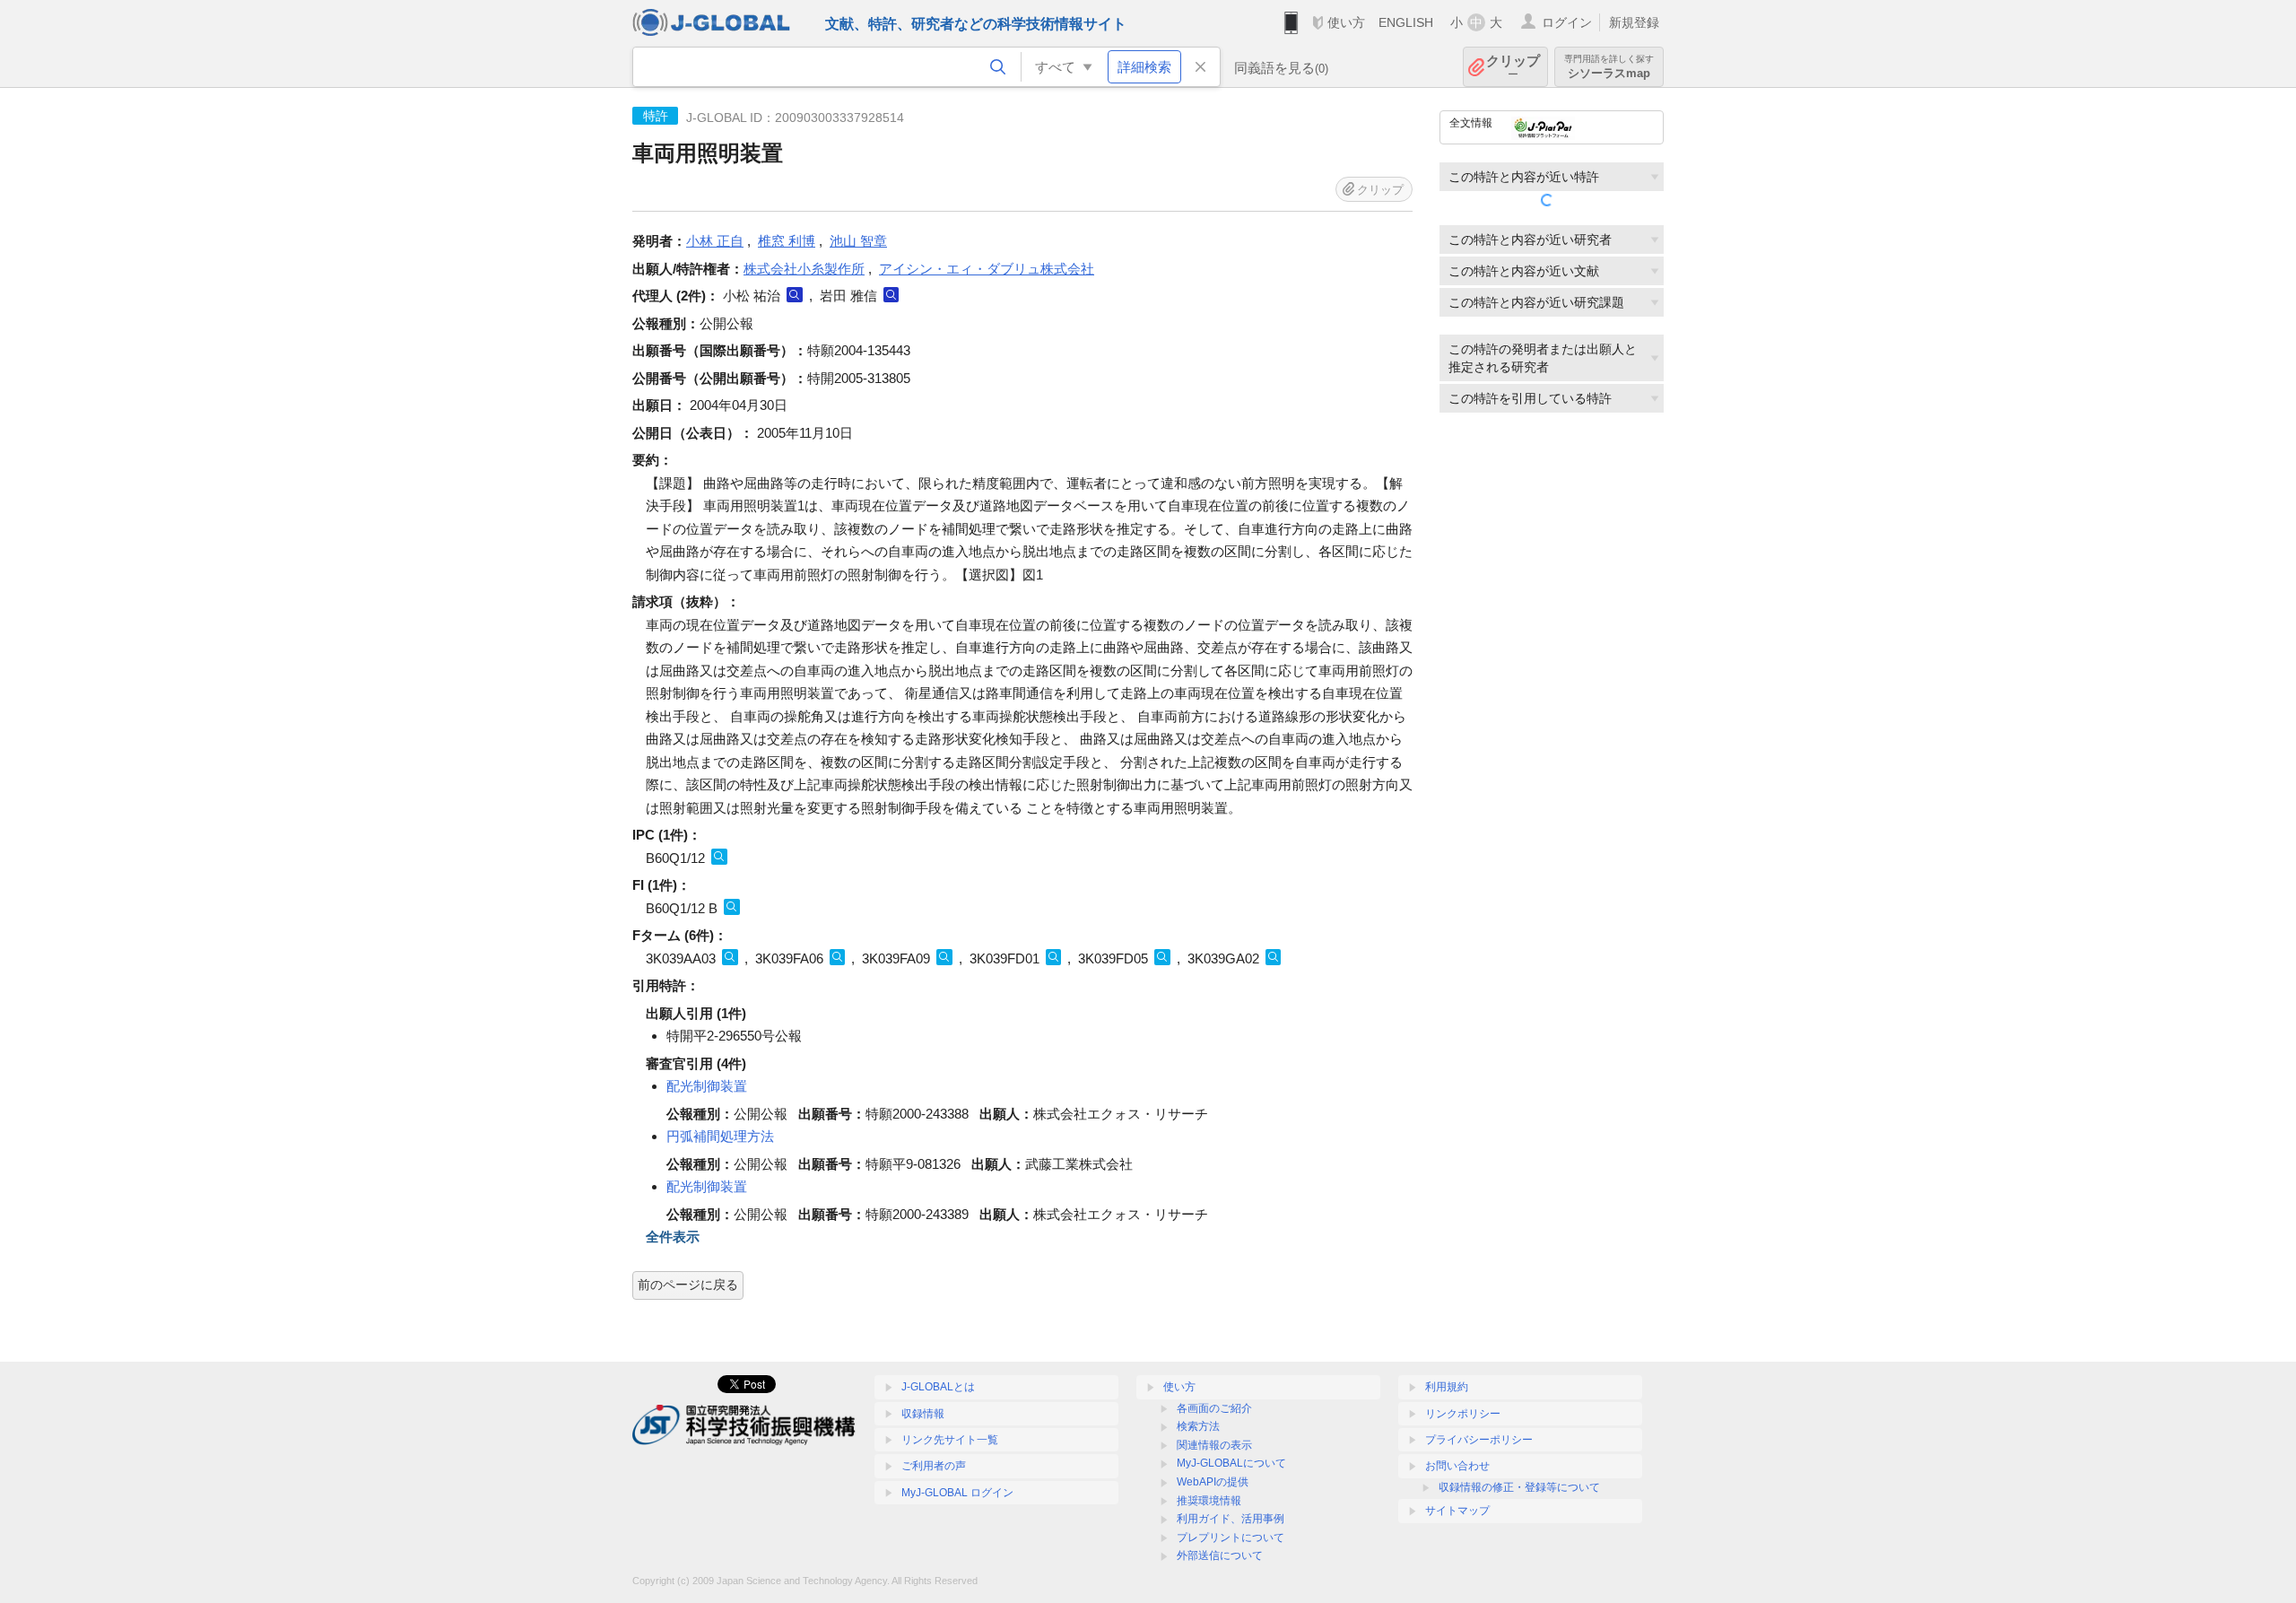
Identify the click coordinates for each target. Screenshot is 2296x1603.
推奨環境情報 (1209, 1501)
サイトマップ (1457, 1511)
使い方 (1346, 22)
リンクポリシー (1463, 1414)
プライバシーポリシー (1479, 1440)
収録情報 (923, 1414)
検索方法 (1198, 1426)
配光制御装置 (707, 1086)
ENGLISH (1406, 22)
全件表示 (673, 1237)
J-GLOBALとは (938, 1387)
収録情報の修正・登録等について (1519, 1487)
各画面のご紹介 (1214, 1408)
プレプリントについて (1231, 1538)
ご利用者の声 (934, 1466)
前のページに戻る (688, 1285)
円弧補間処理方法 (720, 1136)
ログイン (1567, 22)
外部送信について (1220, 1555)
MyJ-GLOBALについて (1231, 1463)
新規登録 (1634, 22)
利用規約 (1447, 1387)
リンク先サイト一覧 (950, 1440)
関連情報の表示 (1214, 1445)
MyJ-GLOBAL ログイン (957, 1493)
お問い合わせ (1457, 1466)
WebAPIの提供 (1213, 1482)
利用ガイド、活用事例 (1231, 1519)
